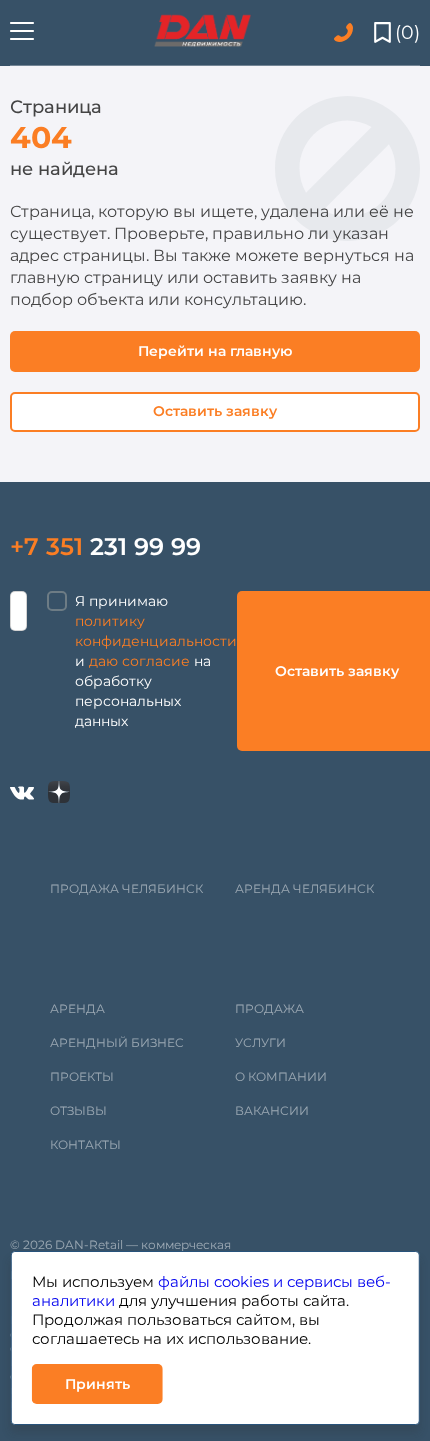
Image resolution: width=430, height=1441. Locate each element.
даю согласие (139, 661)
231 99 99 (105, 546)
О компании (281, 1076)
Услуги (260, 1042)
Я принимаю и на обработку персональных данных (156, 661)
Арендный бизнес (117, 1042)
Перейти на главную (215, 351)
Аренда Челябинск (304, 888)
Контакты (85, 1144)
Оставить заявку (215, 411)
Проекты (82, 1076)
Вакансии (272, 1110)
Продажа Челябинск (126, 888)
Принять (97, 1384)
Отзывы (78, 1110)
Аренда (77, 1008)
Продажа (269, 1008)
